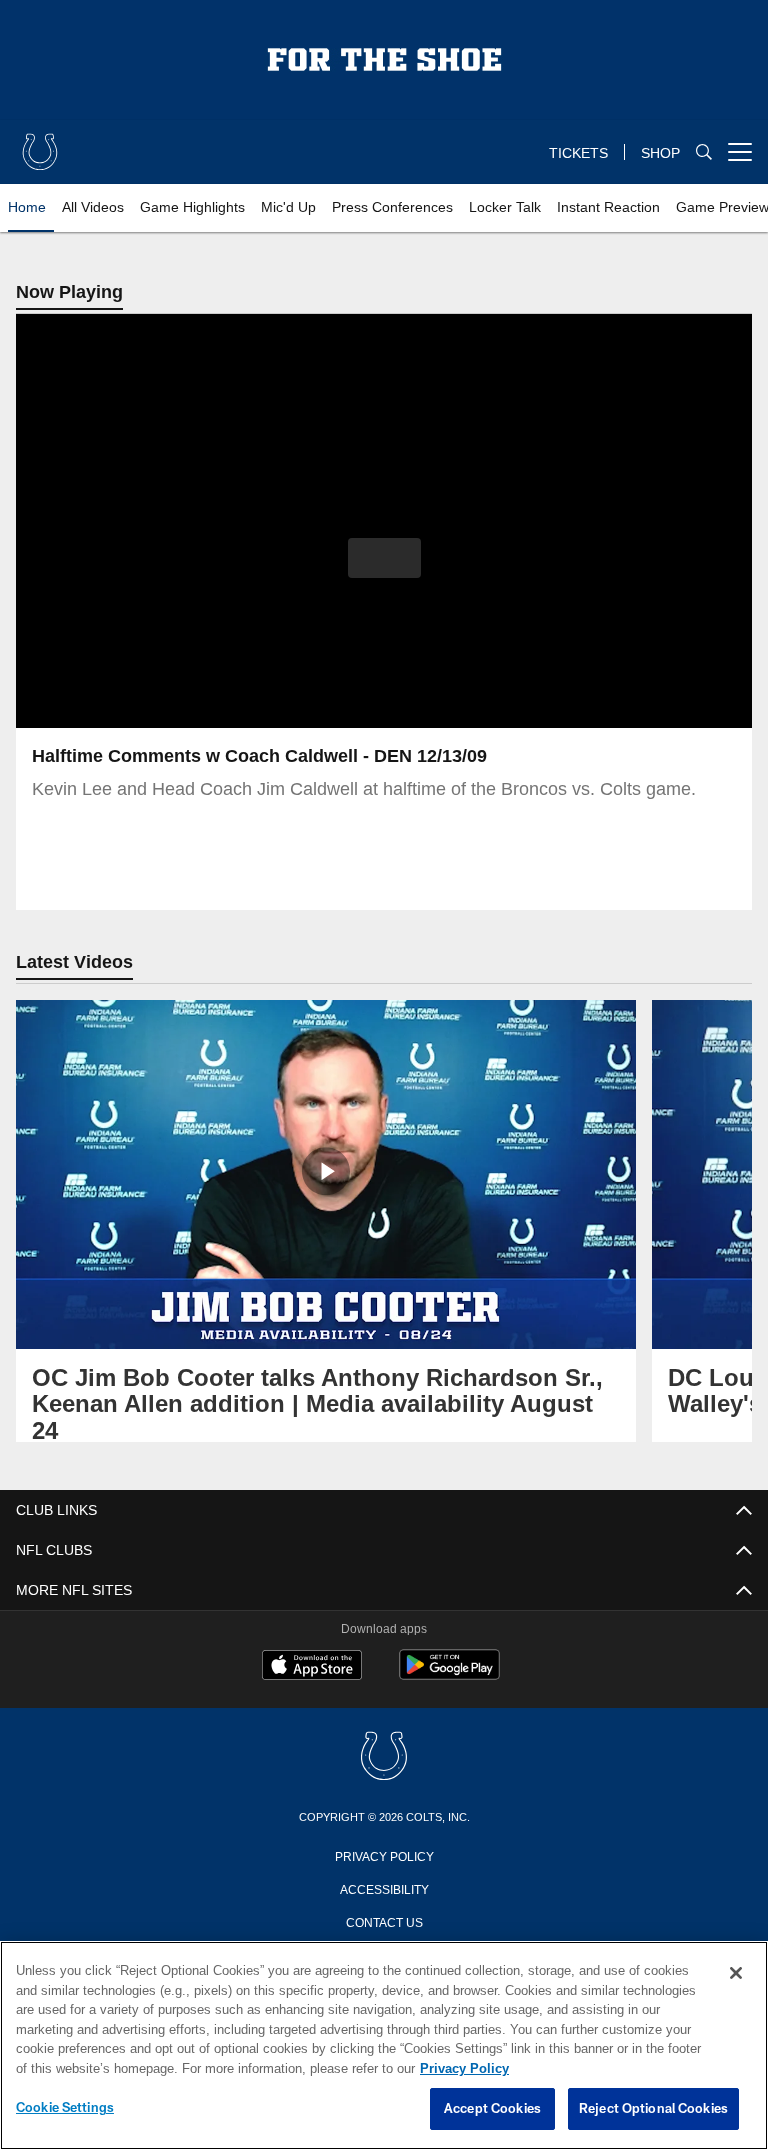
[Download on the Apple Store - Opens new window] (312, 1667)
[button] (384, 558)
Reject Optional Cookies (653, 2109)
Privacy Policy (384, 1855)
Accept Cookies (492, 2109)
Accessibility (384, 1888)
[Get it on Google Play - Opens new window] (449, 1674)
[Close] (736, 1974)
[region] (384, 2046)
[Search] (704, 152)
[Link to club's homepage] (40, 144)
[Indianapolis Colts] (384, 1757)
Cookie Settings (65, 2108)
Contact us (384, 1921)
